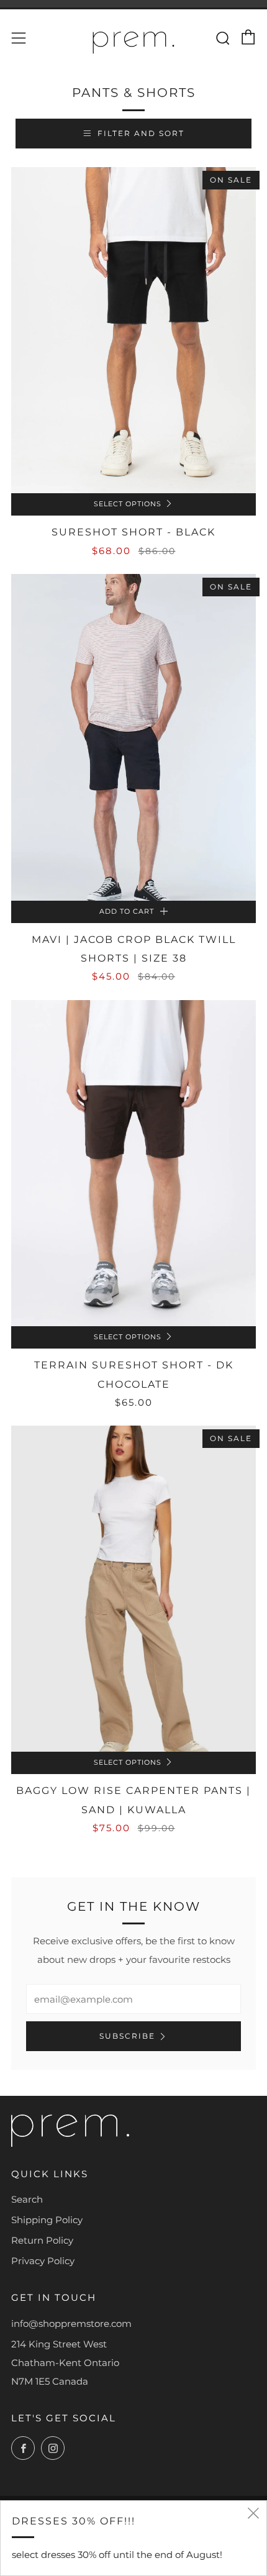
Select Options (128, 504)
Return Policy (42, 2240)
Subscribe (127, 2036)
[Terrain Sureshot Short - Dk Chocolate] (133, 1163)
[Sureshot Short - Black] (133, 330)
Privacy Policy (43, 2261)
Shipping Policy (47, 2220)
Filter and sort (141, 133)
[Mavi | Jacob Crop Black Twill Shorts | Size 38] (133, 737)
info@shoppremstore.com (71, 2323)
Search (27, 2199)
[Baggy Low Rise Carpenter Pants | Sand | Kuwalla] (133, 1589)
